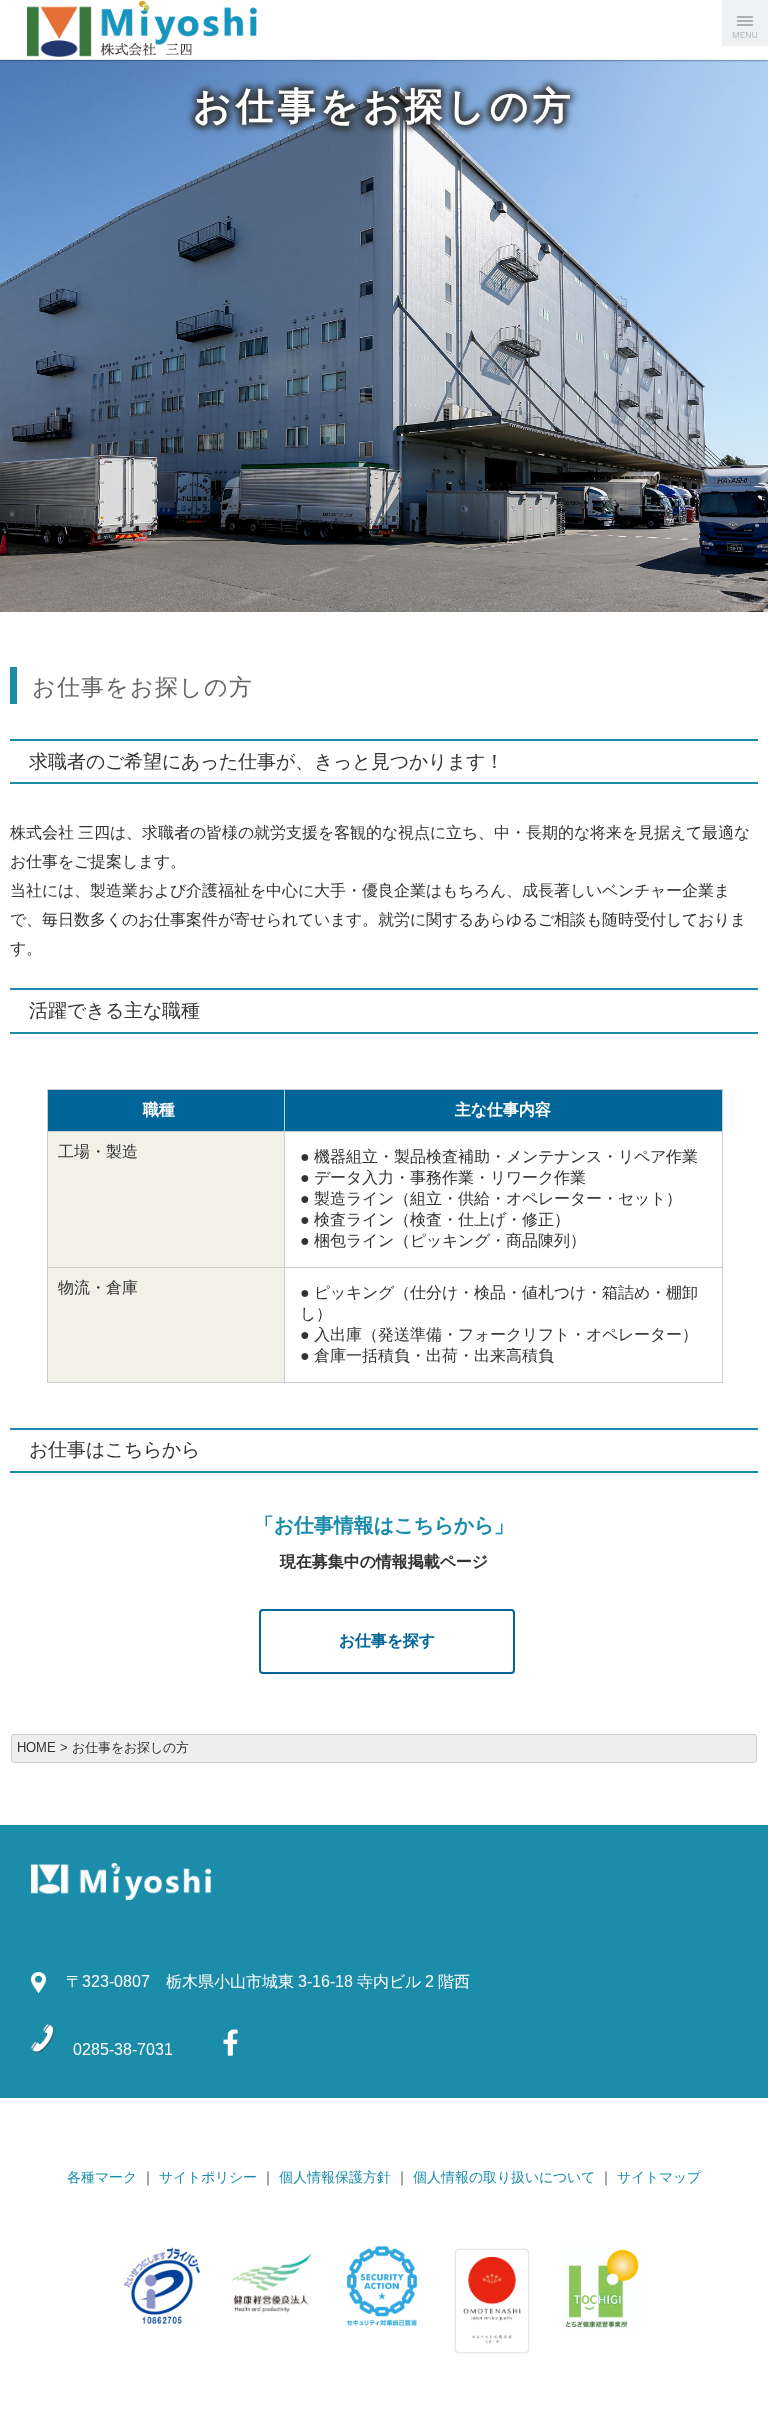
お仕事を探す (387, 1640)
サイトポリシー (208, 2177)
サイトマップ (659, 2177)
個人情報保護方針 (335, 2177)
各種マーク (102, 2177)
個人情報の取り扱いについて (504, 2177)
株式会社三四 (100, 30)
